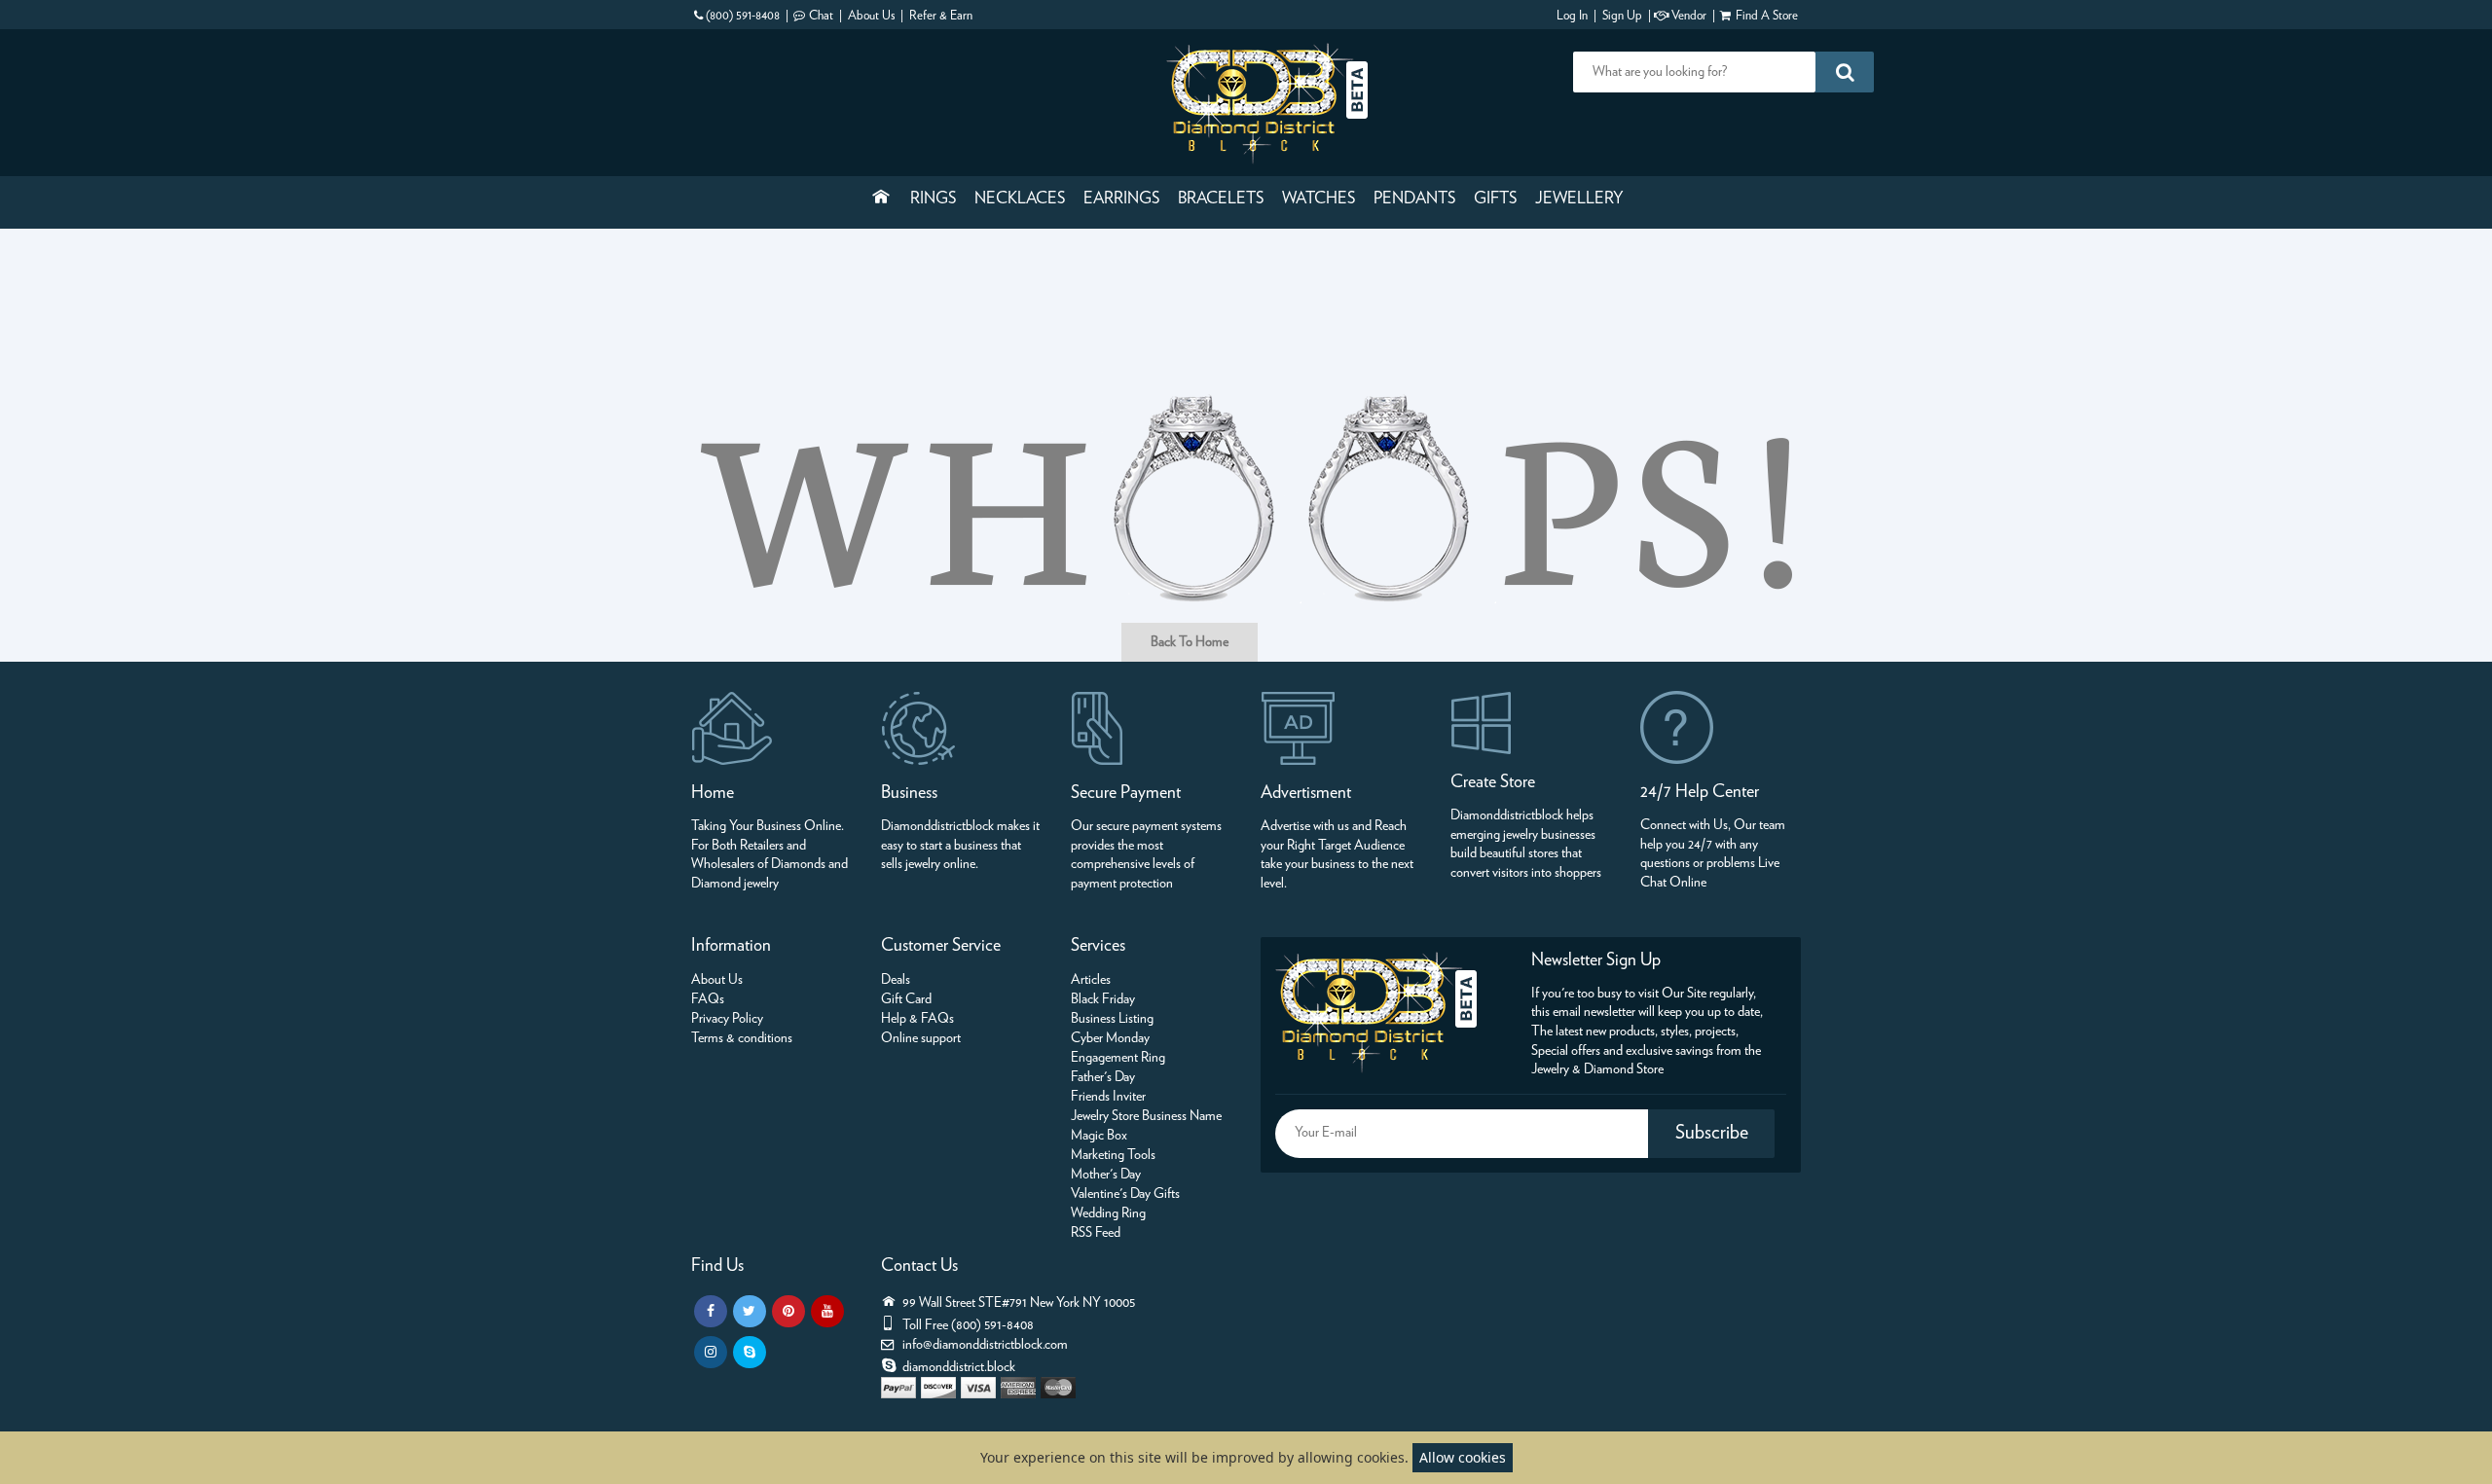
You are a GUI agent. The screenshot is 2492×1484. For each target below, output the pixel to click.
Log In (1572, 16)
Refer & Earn (941, 16)
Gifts (1495, 199)
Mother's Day (1106, 1175)
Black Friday (1103, 999)
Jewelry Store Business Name (1146, 1116)
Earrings (1121, 199)
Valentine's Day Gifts (1125, 1194)
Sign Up (1622, 16)
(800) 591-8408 (743, 16)
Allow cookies (1463, 1457)
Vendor (1689, 16)
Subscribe (1712, 1133)
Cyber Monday (1110, 1038)
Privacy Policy (727, 1019)
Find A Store (1767, 16)
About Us (871, 16)
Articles (1091, 980)
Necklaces (1020, 199)
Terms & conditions (742, 1038)
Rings (933, 199)
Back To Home (1190, 642)
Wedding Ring (1108, 1213)
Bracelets (1221, 199)
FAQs (708, 999)
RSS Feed (1096, 1233)
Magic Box (1099, 1136)
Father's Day (1103, 1077)
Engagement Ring (1118, 1058)
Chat (821, 16)
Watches (1319, 199)
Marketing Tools (1113, 1155)
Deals (896, 980)
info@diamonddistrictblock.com (985, 1345)
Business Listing (1112, 1019)
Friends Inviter (1108, 1097)
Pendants (1414, 199)
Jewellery (1579, 199)
